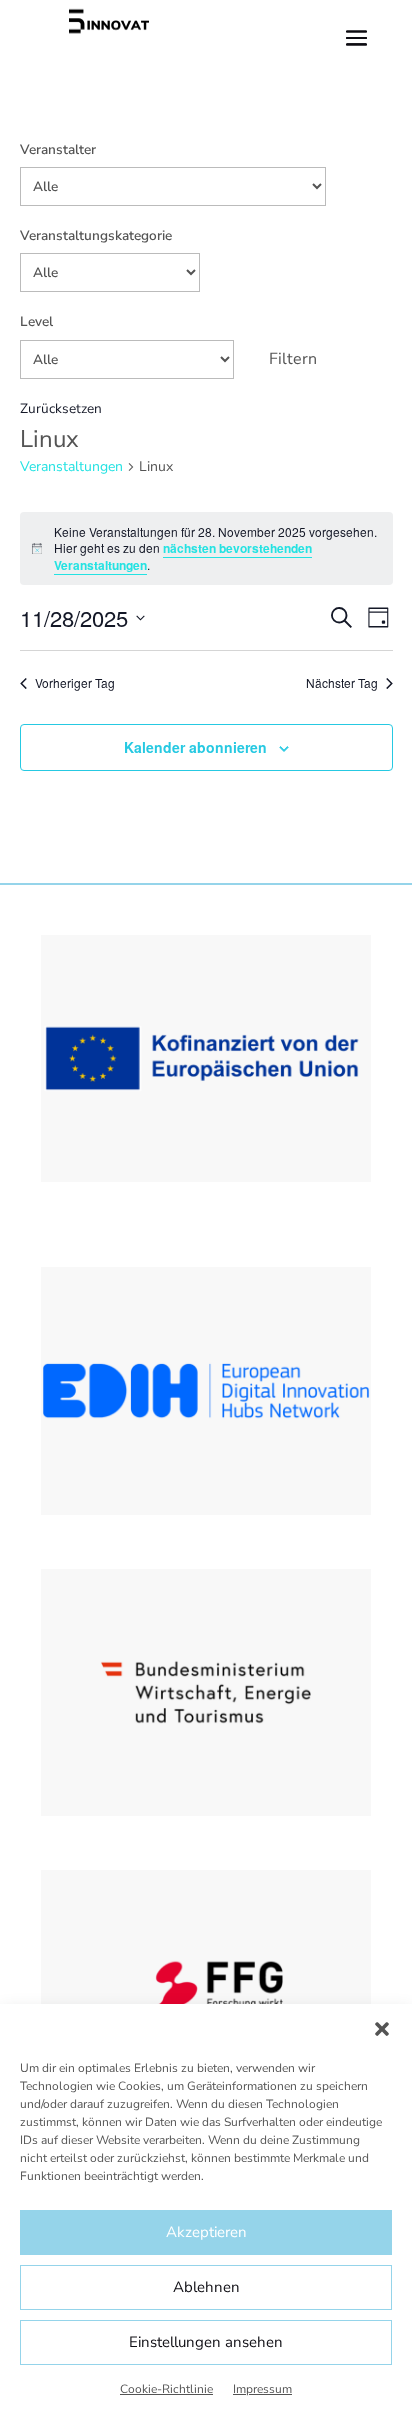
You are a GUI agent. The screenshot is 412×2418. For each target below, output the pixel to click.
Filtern (293, 359)
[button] (382, 2029)
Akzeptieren (206, 2232)
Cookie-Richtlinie (166, 2389)
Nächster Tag (342, 683)
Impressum (262, 2389)
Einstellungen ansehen (206, 2342)
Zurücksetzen (61, 408)
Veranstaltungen (71, 466)
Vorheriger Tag (75, 683)
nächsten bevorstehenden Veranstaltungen (183, 556)
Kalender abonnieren (195, 747)
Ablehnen (206, 2287)
